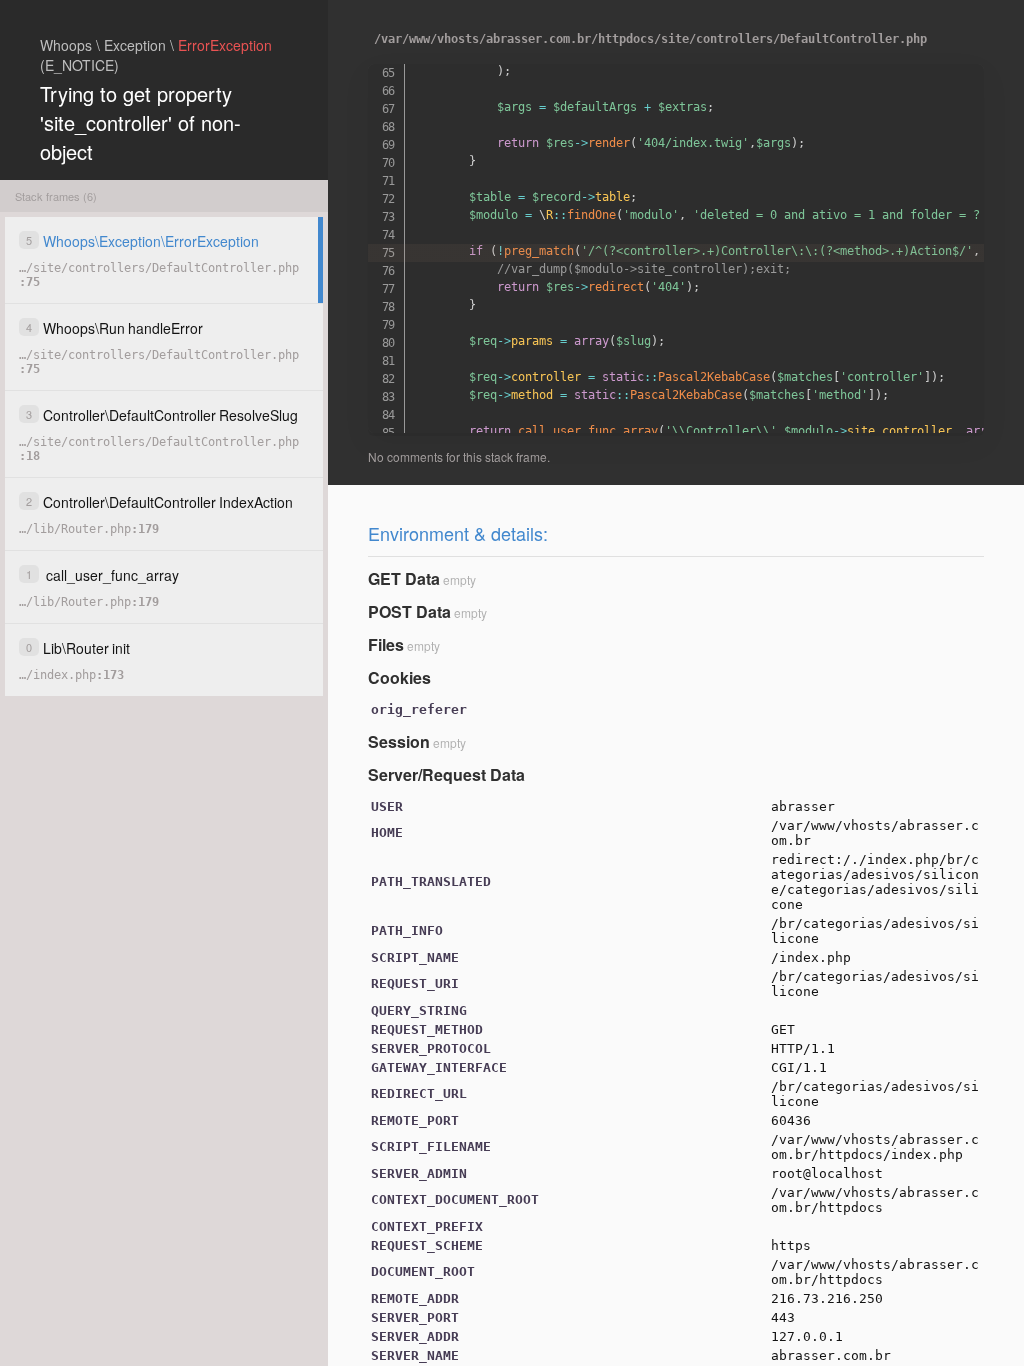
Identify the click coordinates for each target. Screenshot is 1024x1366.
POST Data (409, 611)
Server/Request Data (446, 774)
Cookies (399, 677)
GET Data (404, 578)
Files (386, 644)
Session (399, 741)
